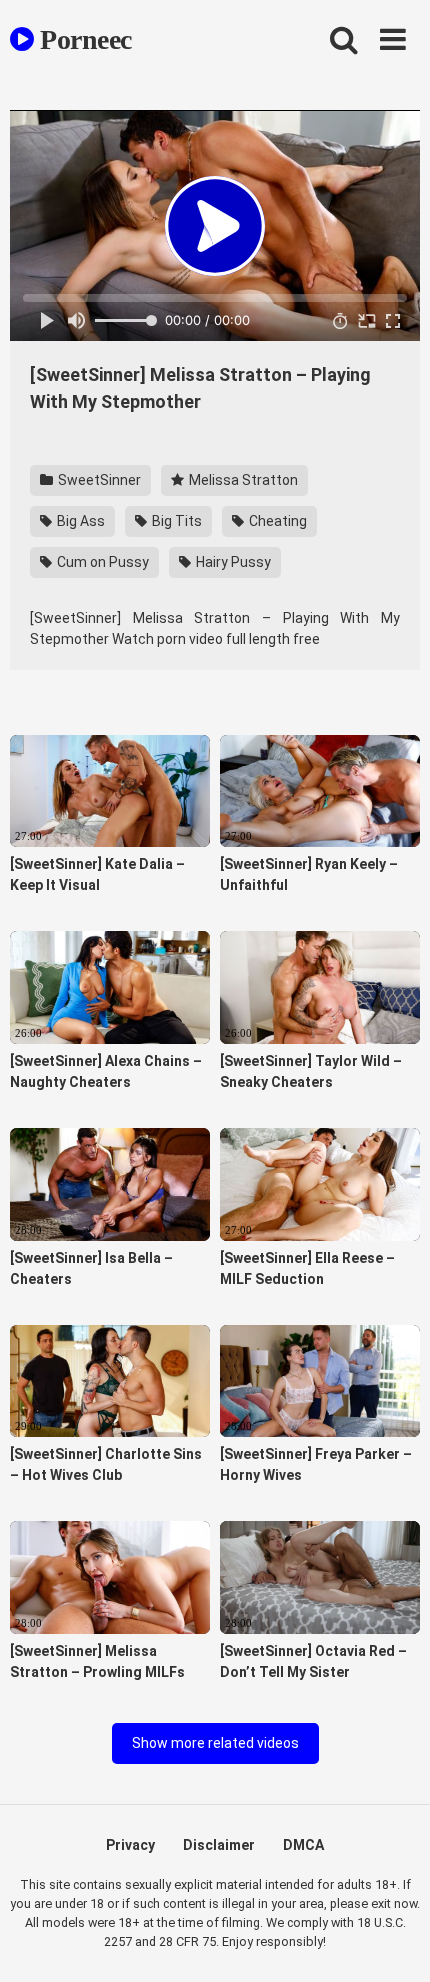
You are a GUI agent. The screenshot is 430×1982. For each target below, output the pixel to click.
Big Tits (175, 521)
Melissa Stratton (242, 480)
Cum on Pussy (101, 562)
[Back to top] (393, 1941)
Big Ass (79, 521)
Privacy (130, 1845)
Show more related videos (215, 1743)
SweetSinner (98, 480)
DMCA (303, 1845)
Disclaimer (219, 1845)
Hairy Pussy (232, 562)
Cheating (276, 521)
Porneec (83, 39)
